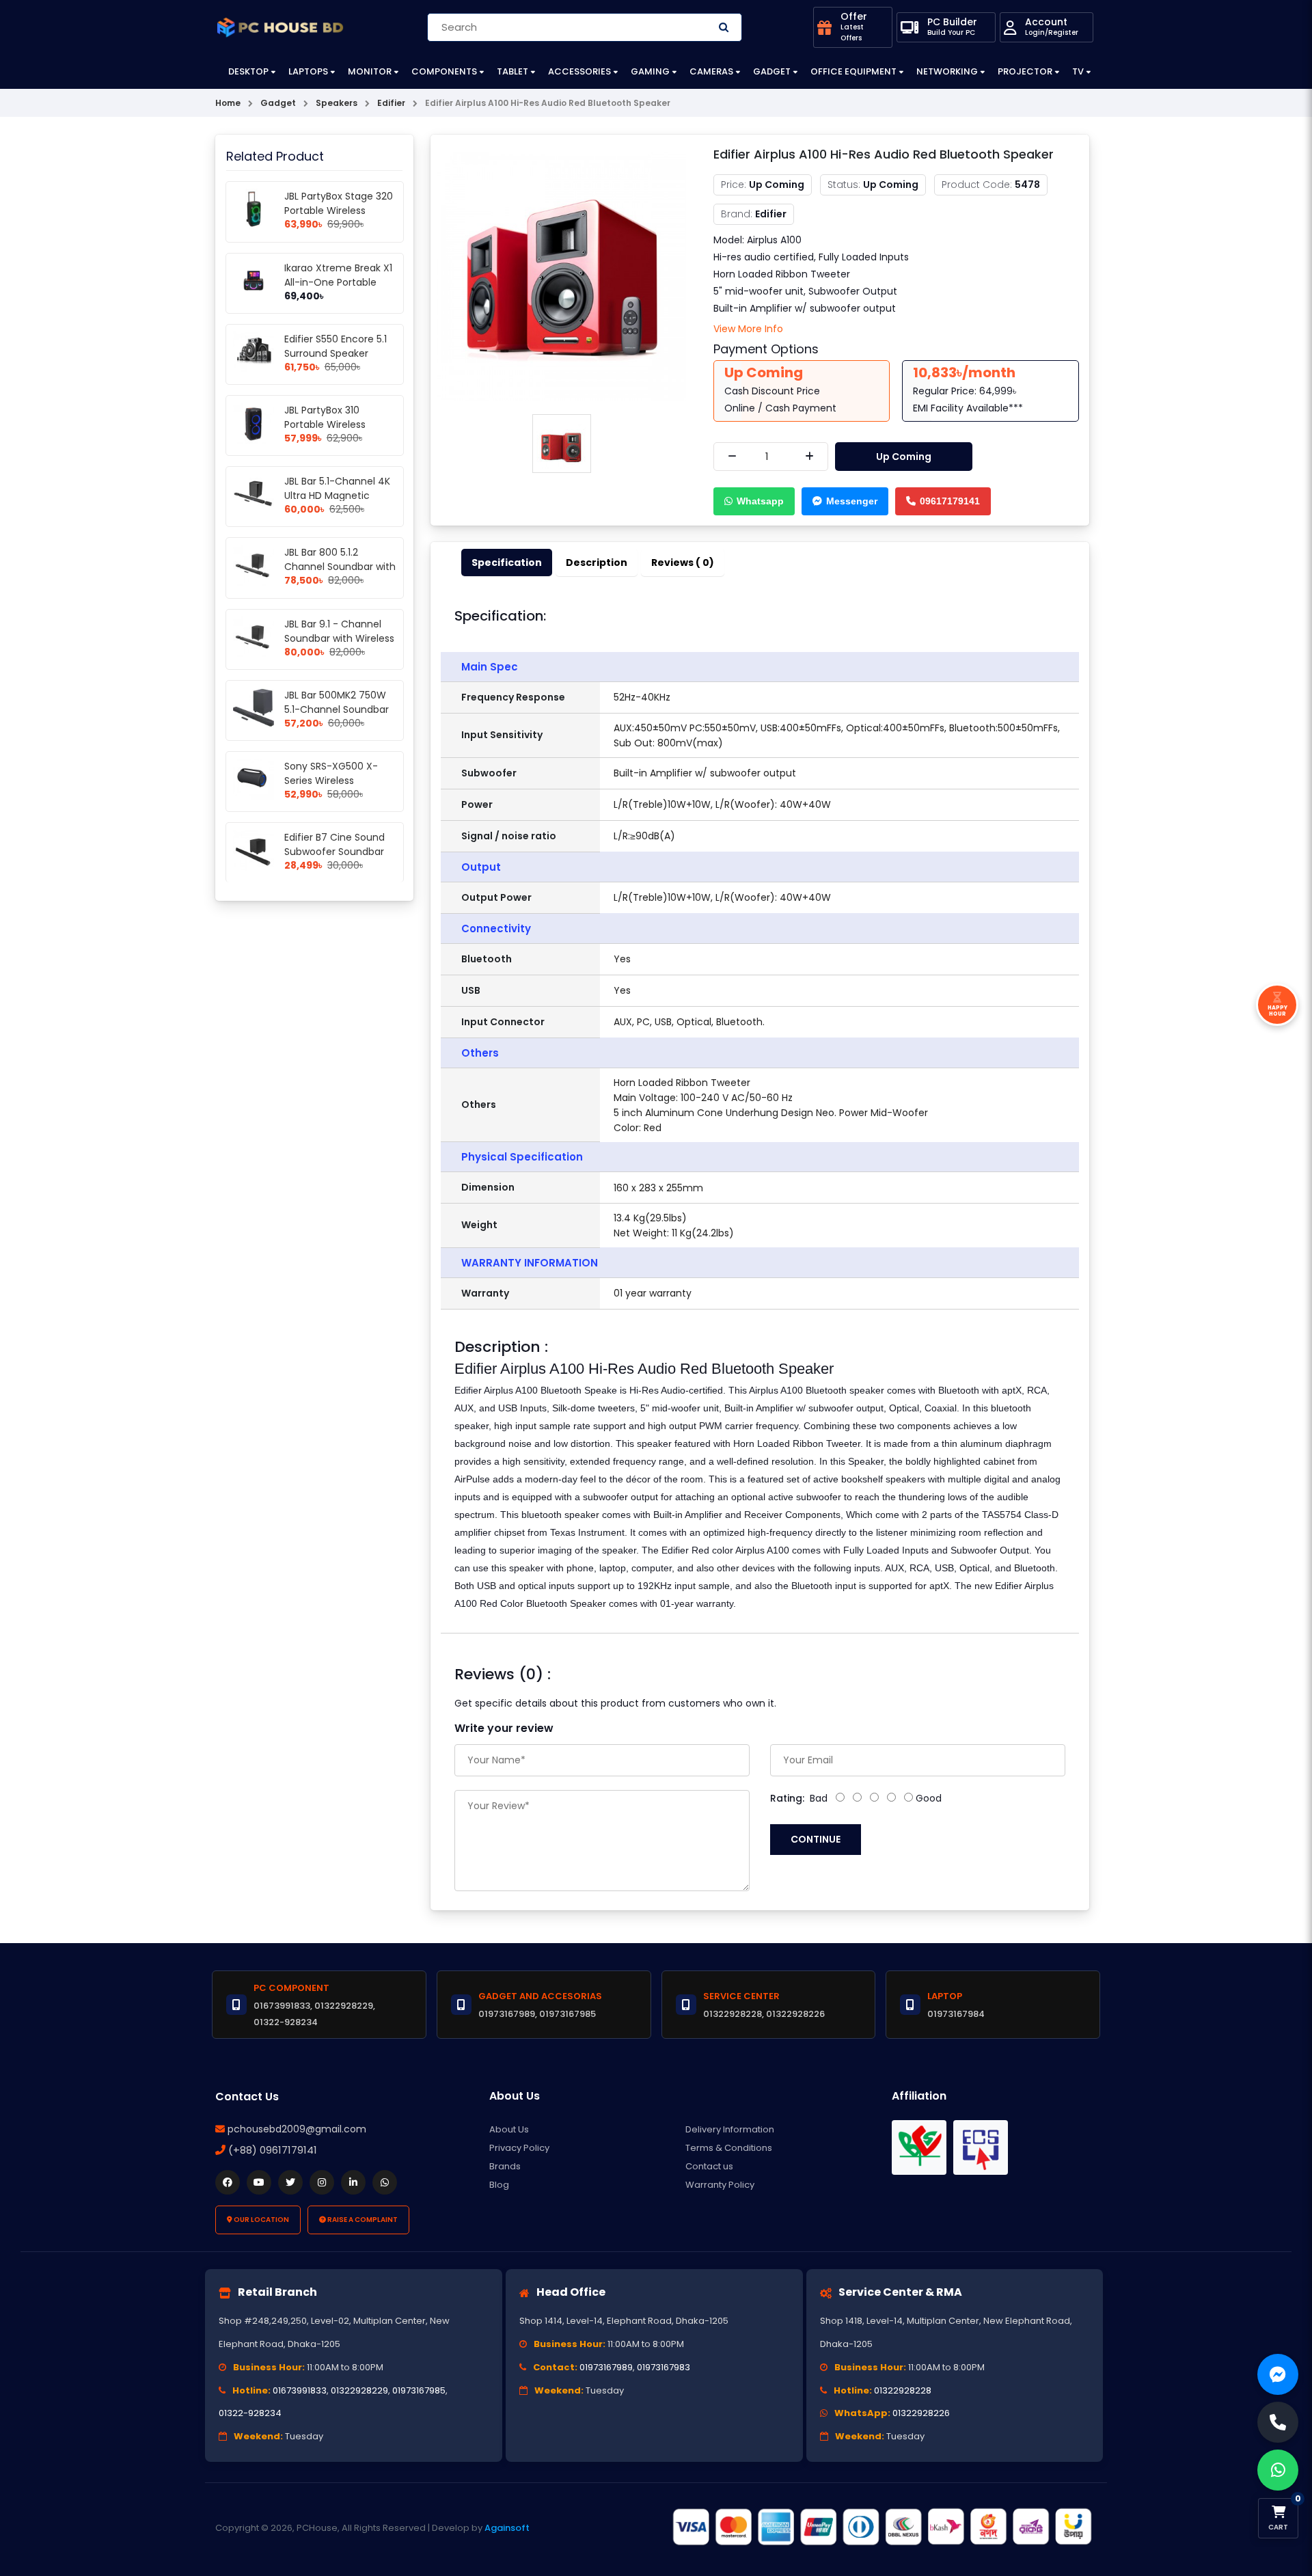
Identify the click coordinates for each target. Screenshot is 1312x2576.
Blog (499, 2185)
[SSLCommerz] (881, 2527)
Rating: (787, 1798)
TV (1078, 71)
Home (228, 103)
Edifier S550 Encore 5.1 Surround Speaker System (336, 353)
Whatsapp (760, 501)
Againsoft (507, 2528)
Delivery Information (730, 2129)
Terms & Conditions (729, 2148)
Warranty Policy (720, 2185)
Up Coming (904, 457)
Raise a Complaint (362, 2220)
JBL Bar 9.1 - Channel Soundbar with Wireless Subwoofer (339, 638)
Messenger (852, 501)
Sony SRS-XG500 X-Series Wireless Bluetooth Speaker (331, 781)
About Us (509, 2129)
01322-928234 (250, 2413)
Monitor (370, 71)
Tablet (512, 71)
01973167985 (419, 2390)
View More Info (748, 329)
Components (444, 71)
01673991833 (300, 2390)
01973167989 (606, 2367)
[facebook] (228, 2182)
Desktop (248, 71)
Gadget (772, 71)
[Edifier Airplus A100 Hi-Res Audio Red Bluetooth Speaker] (562, 275)
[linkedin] (353, 2182)
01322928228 (903, 2390)
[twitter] (290, 2182)
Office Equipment (853, 71)
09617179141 (950, 501)
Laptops (308, 71)
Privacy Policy (519, 2148)
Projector (1025, 71)
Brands (505, 2166)
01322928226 (921, 2413)
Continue (816, 1839)
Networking (947, 71)
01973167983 (664, 2367)
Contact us (709, 2166)
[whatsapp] (385, 2182)
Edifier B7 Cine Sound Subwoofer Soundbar (334, 844)
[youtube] (259, 2182)
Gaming (650, 71)
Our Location (261, 2220)
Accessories (579, 71)
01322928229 (359, 2390)
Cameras (711, 71)
